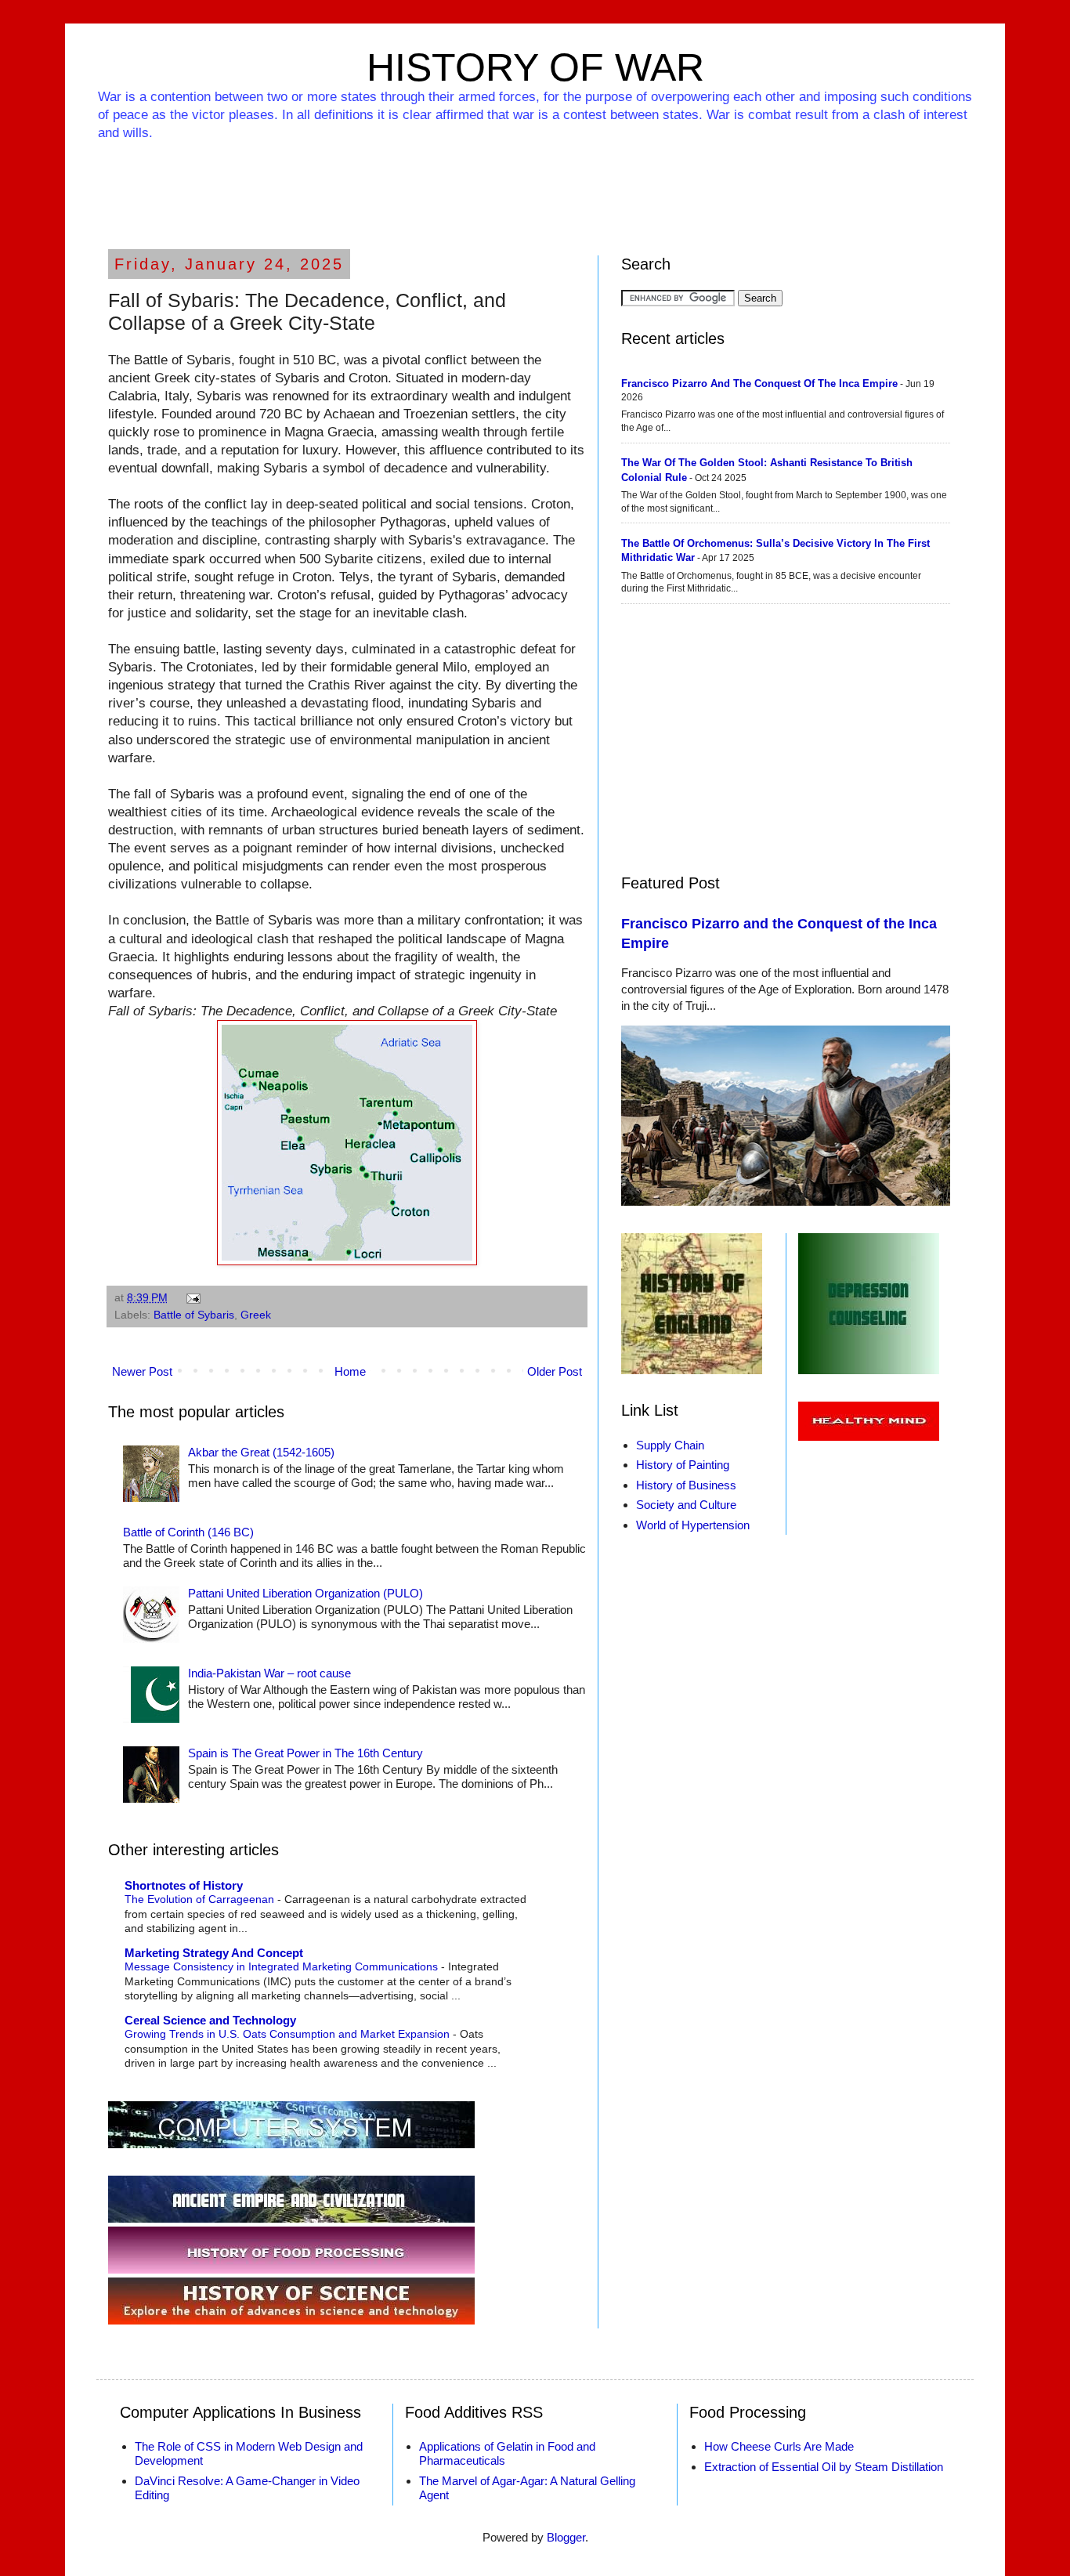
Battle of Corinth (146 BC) (188, 1532)
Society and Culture (686, 1505)
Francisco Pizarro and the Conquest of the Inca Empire (759, 384)
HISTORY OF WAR (535, 67)
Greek (256, 1315)
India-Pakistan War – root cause (269, 1673)
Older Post (555, 1371)
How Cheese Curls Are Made (779, 2446)
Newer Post (142, 1371)
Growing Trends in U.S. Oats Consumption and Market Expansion (289, 2034)
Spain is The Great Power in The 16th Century (305, 1753)
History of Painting (683, 1465)
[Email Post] (192, 1298)
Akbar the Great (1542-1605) (261, 1452)
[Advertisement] (535, 185)
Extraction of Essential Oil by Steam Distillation (824, 2467)
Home (350, 1371)
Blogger (566, 2537)
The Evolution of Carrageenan (201, 1899)
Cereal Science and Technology (210, 2020)
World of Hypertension (693, 1525)
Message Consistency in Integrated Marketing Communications (283, 1966)
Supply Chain (670, 1445)
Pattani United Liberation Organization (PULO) (305, 1593)
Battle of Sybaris (194, 1315)
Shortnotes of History (184, 1885)
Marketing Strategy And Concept (214, 1953)
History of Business (686, 1485)
